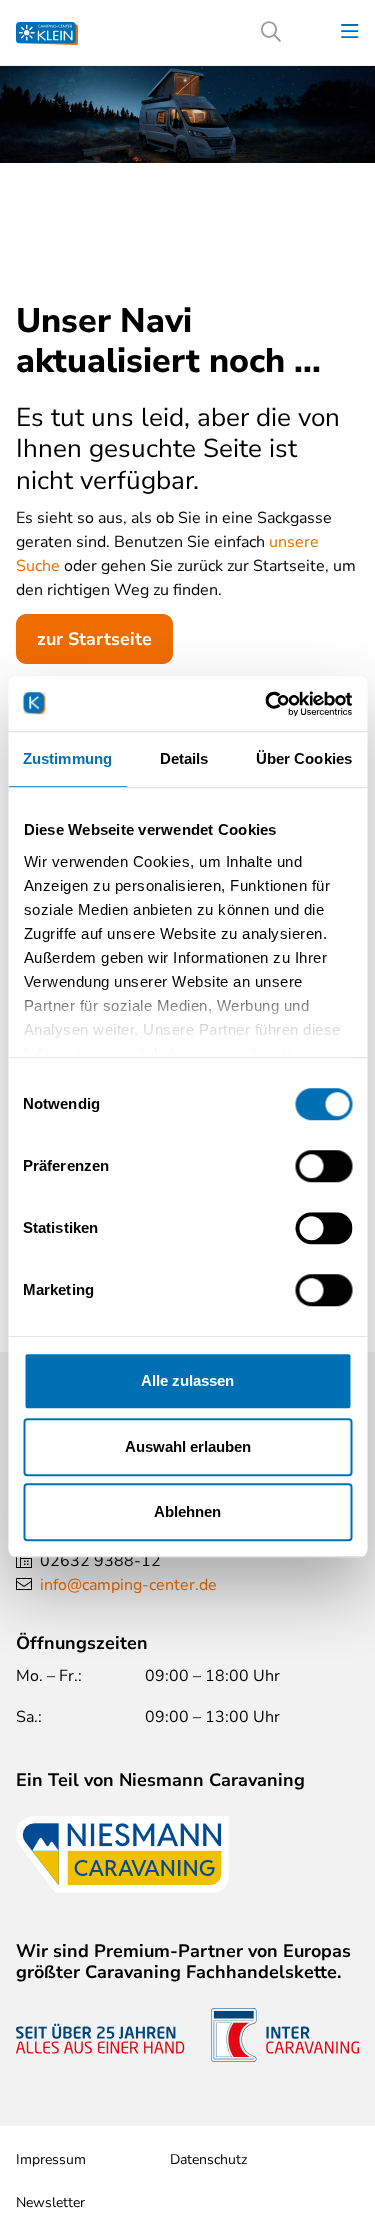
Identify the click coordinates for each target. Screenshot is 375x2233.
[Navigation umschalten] (350, 32)
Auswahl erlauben (188, 1446)
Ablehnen (187, 1511)
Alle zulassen (187, 1380)
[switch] (323, 1166)
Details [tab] (184, 758)
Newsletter (50, 2202)
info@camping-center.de (128, 1585)
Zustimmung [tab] (67, 758)
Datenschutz (208, 2159)
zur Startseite (94, 639)
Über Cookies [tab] (304, 758)
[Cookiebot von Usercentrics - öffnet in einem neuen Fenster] (267, 704)
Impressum (51, 2159)
